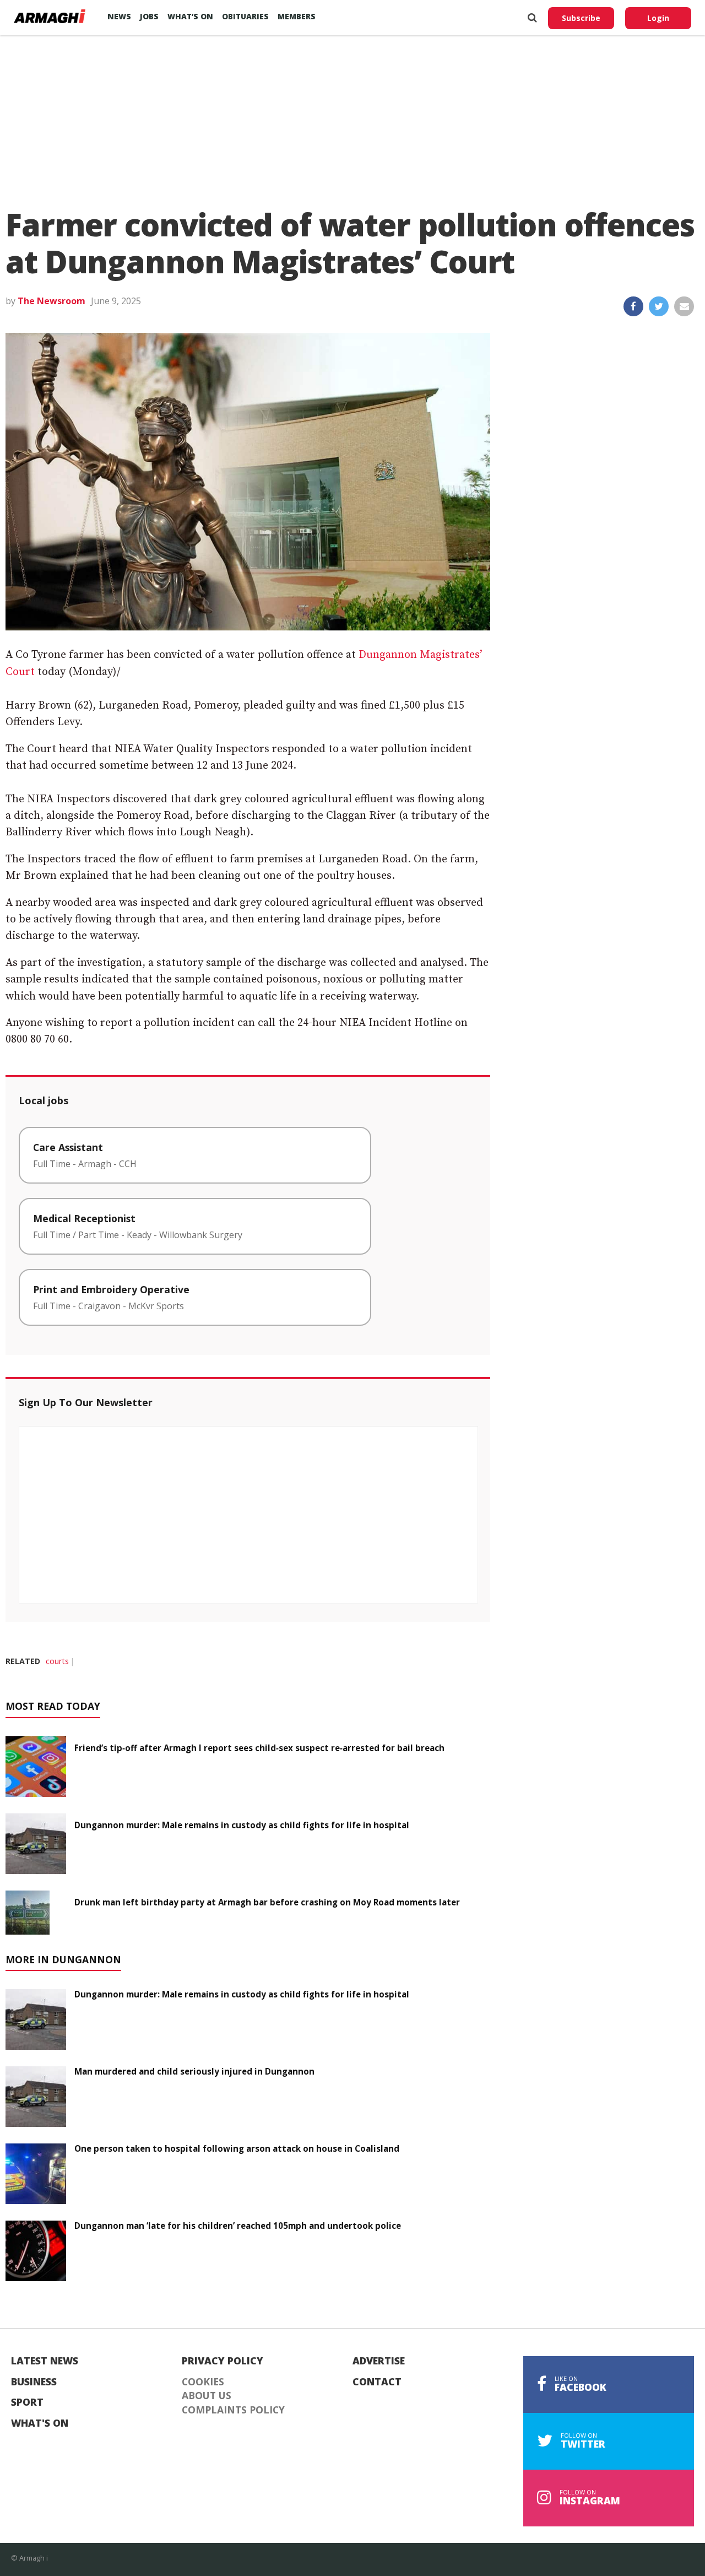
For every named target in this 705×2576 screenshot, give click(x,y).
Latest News (45, 2361)
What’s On (190, 16)
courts (57, 1661)
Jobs (149, 16)
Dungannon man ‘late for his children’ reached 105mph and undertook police (238, 2226)
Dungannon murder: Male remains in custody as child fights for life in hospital (242, 1825)
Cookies (203, 2382)
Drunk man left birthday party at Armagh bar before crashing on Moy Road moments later (267, 1902)
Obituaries (245, 16)
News (119, 16)
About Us (207, 2396)
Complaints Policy (233, 2410)
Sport (27, 2402)
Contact (377, 2382)
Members (297, 16)
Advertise (379, 2361)
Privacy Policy (223, 2361)
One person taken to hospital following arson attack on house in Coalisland (237, 2148)
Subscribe (581, 18)
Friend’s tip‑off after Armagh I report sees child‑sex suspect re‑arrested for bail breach (259, 1748)
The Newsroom (51, 301)
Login (658, 18)
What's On (40, 2423)
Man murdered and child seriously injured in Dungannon (194, 2071)
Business (34, 2382)
